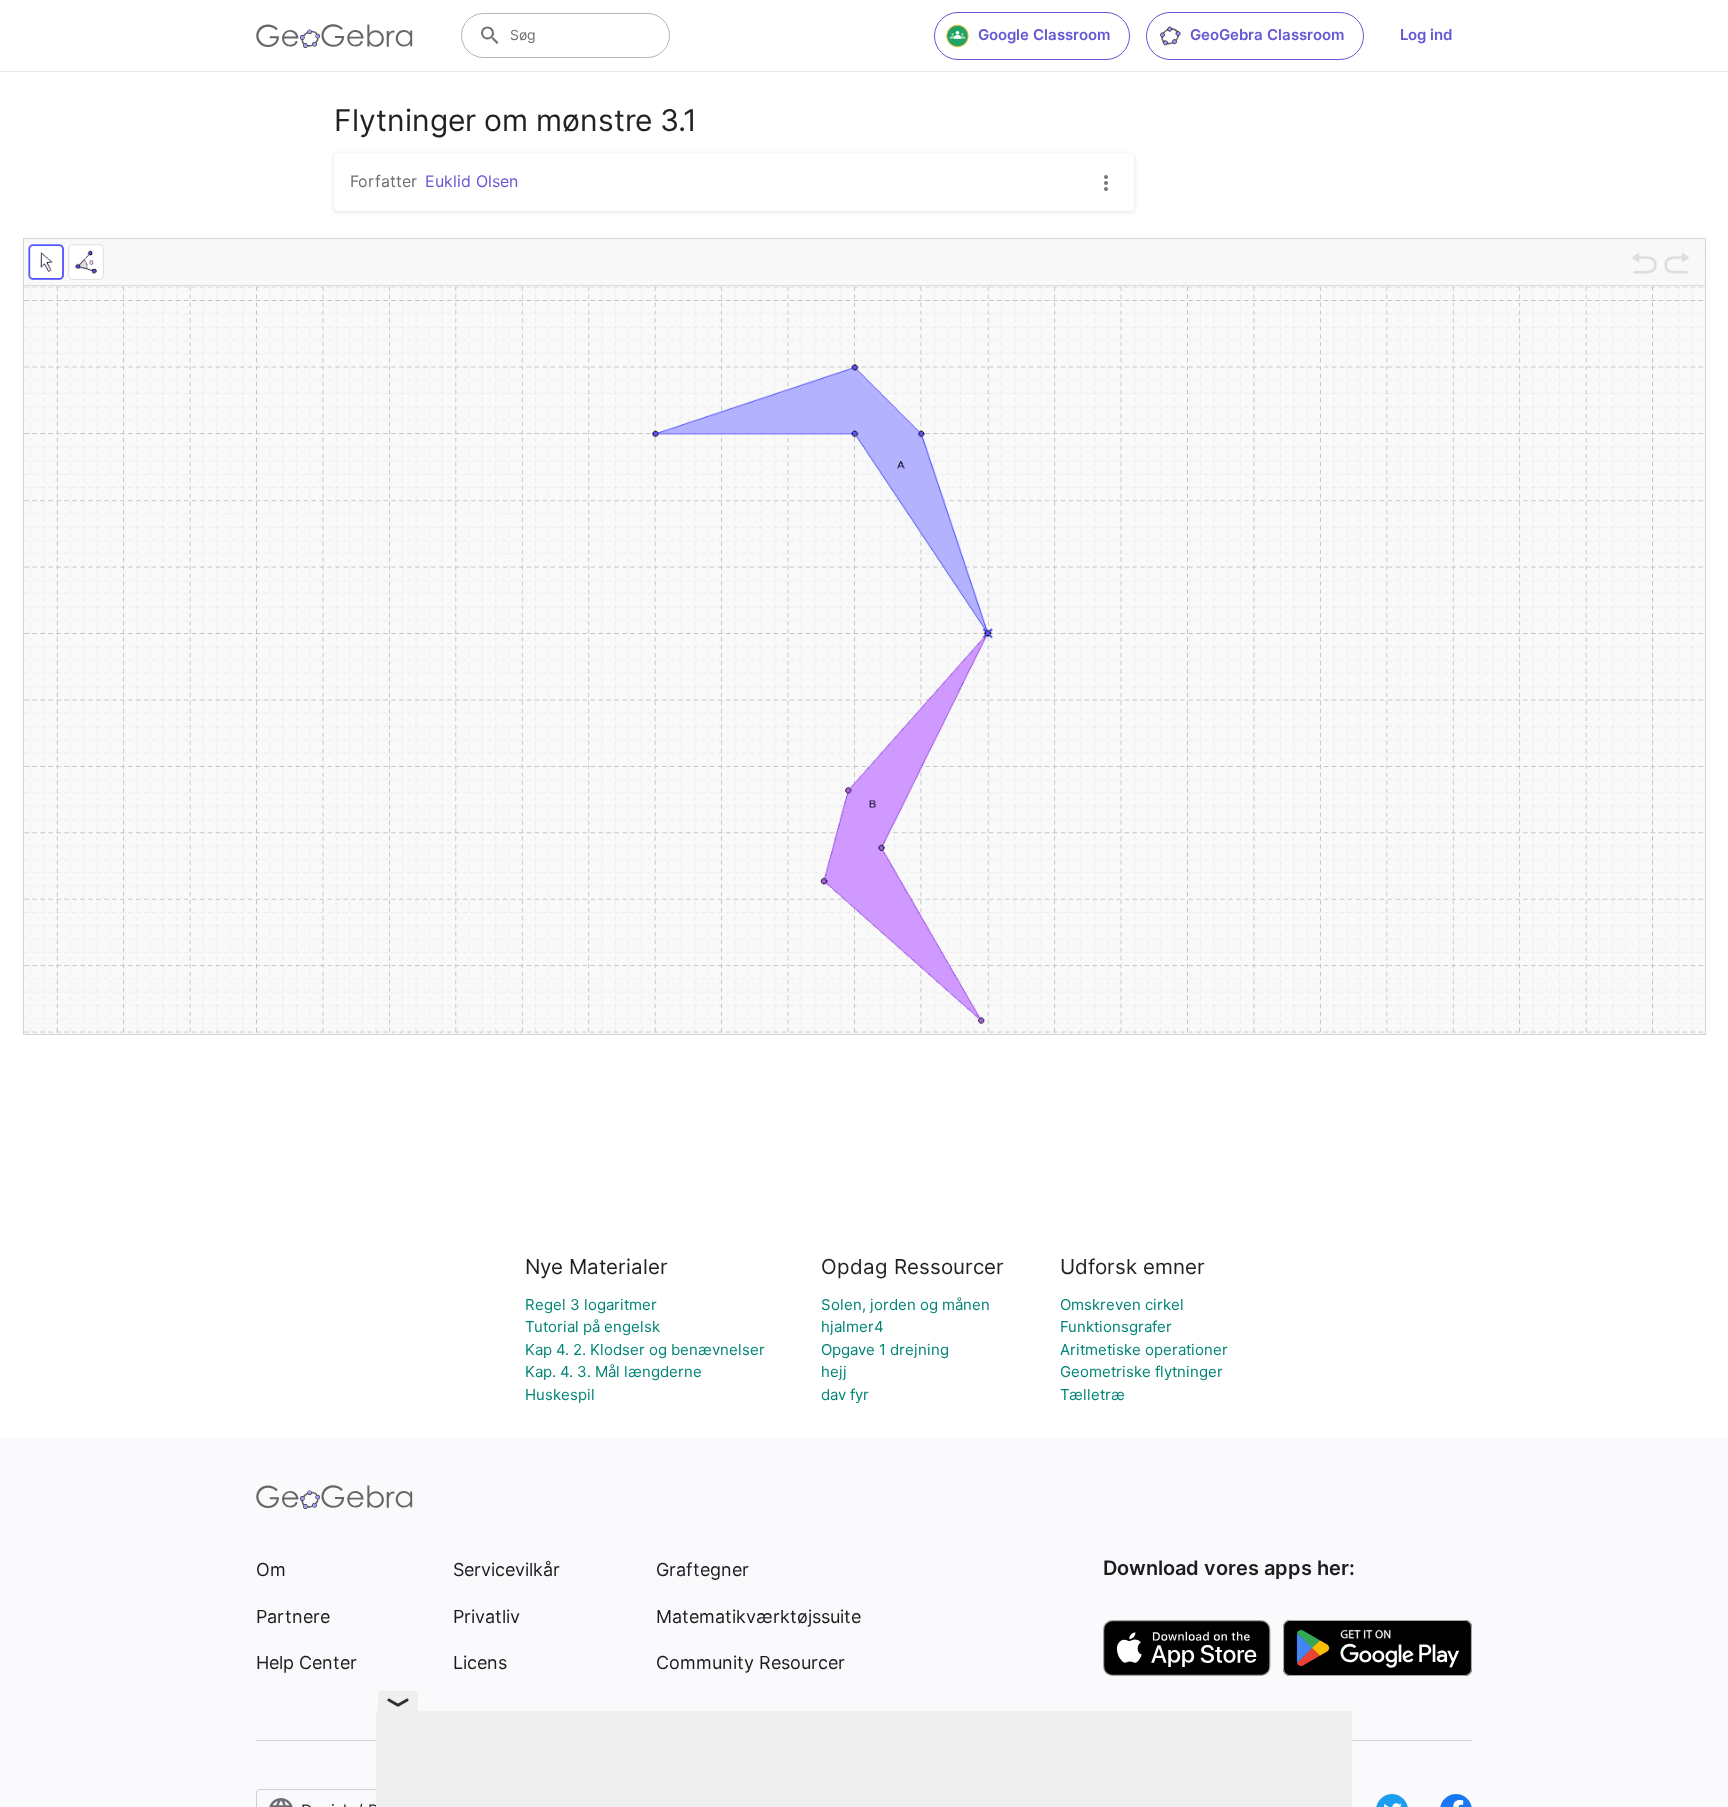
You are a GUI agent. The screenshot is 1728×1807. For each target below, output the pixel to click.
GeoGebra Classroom (1267, 34)
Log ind (1426, 34)
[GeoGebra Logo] (334, 36)
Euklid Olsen (471, 181)
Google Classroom (1044, 34)
